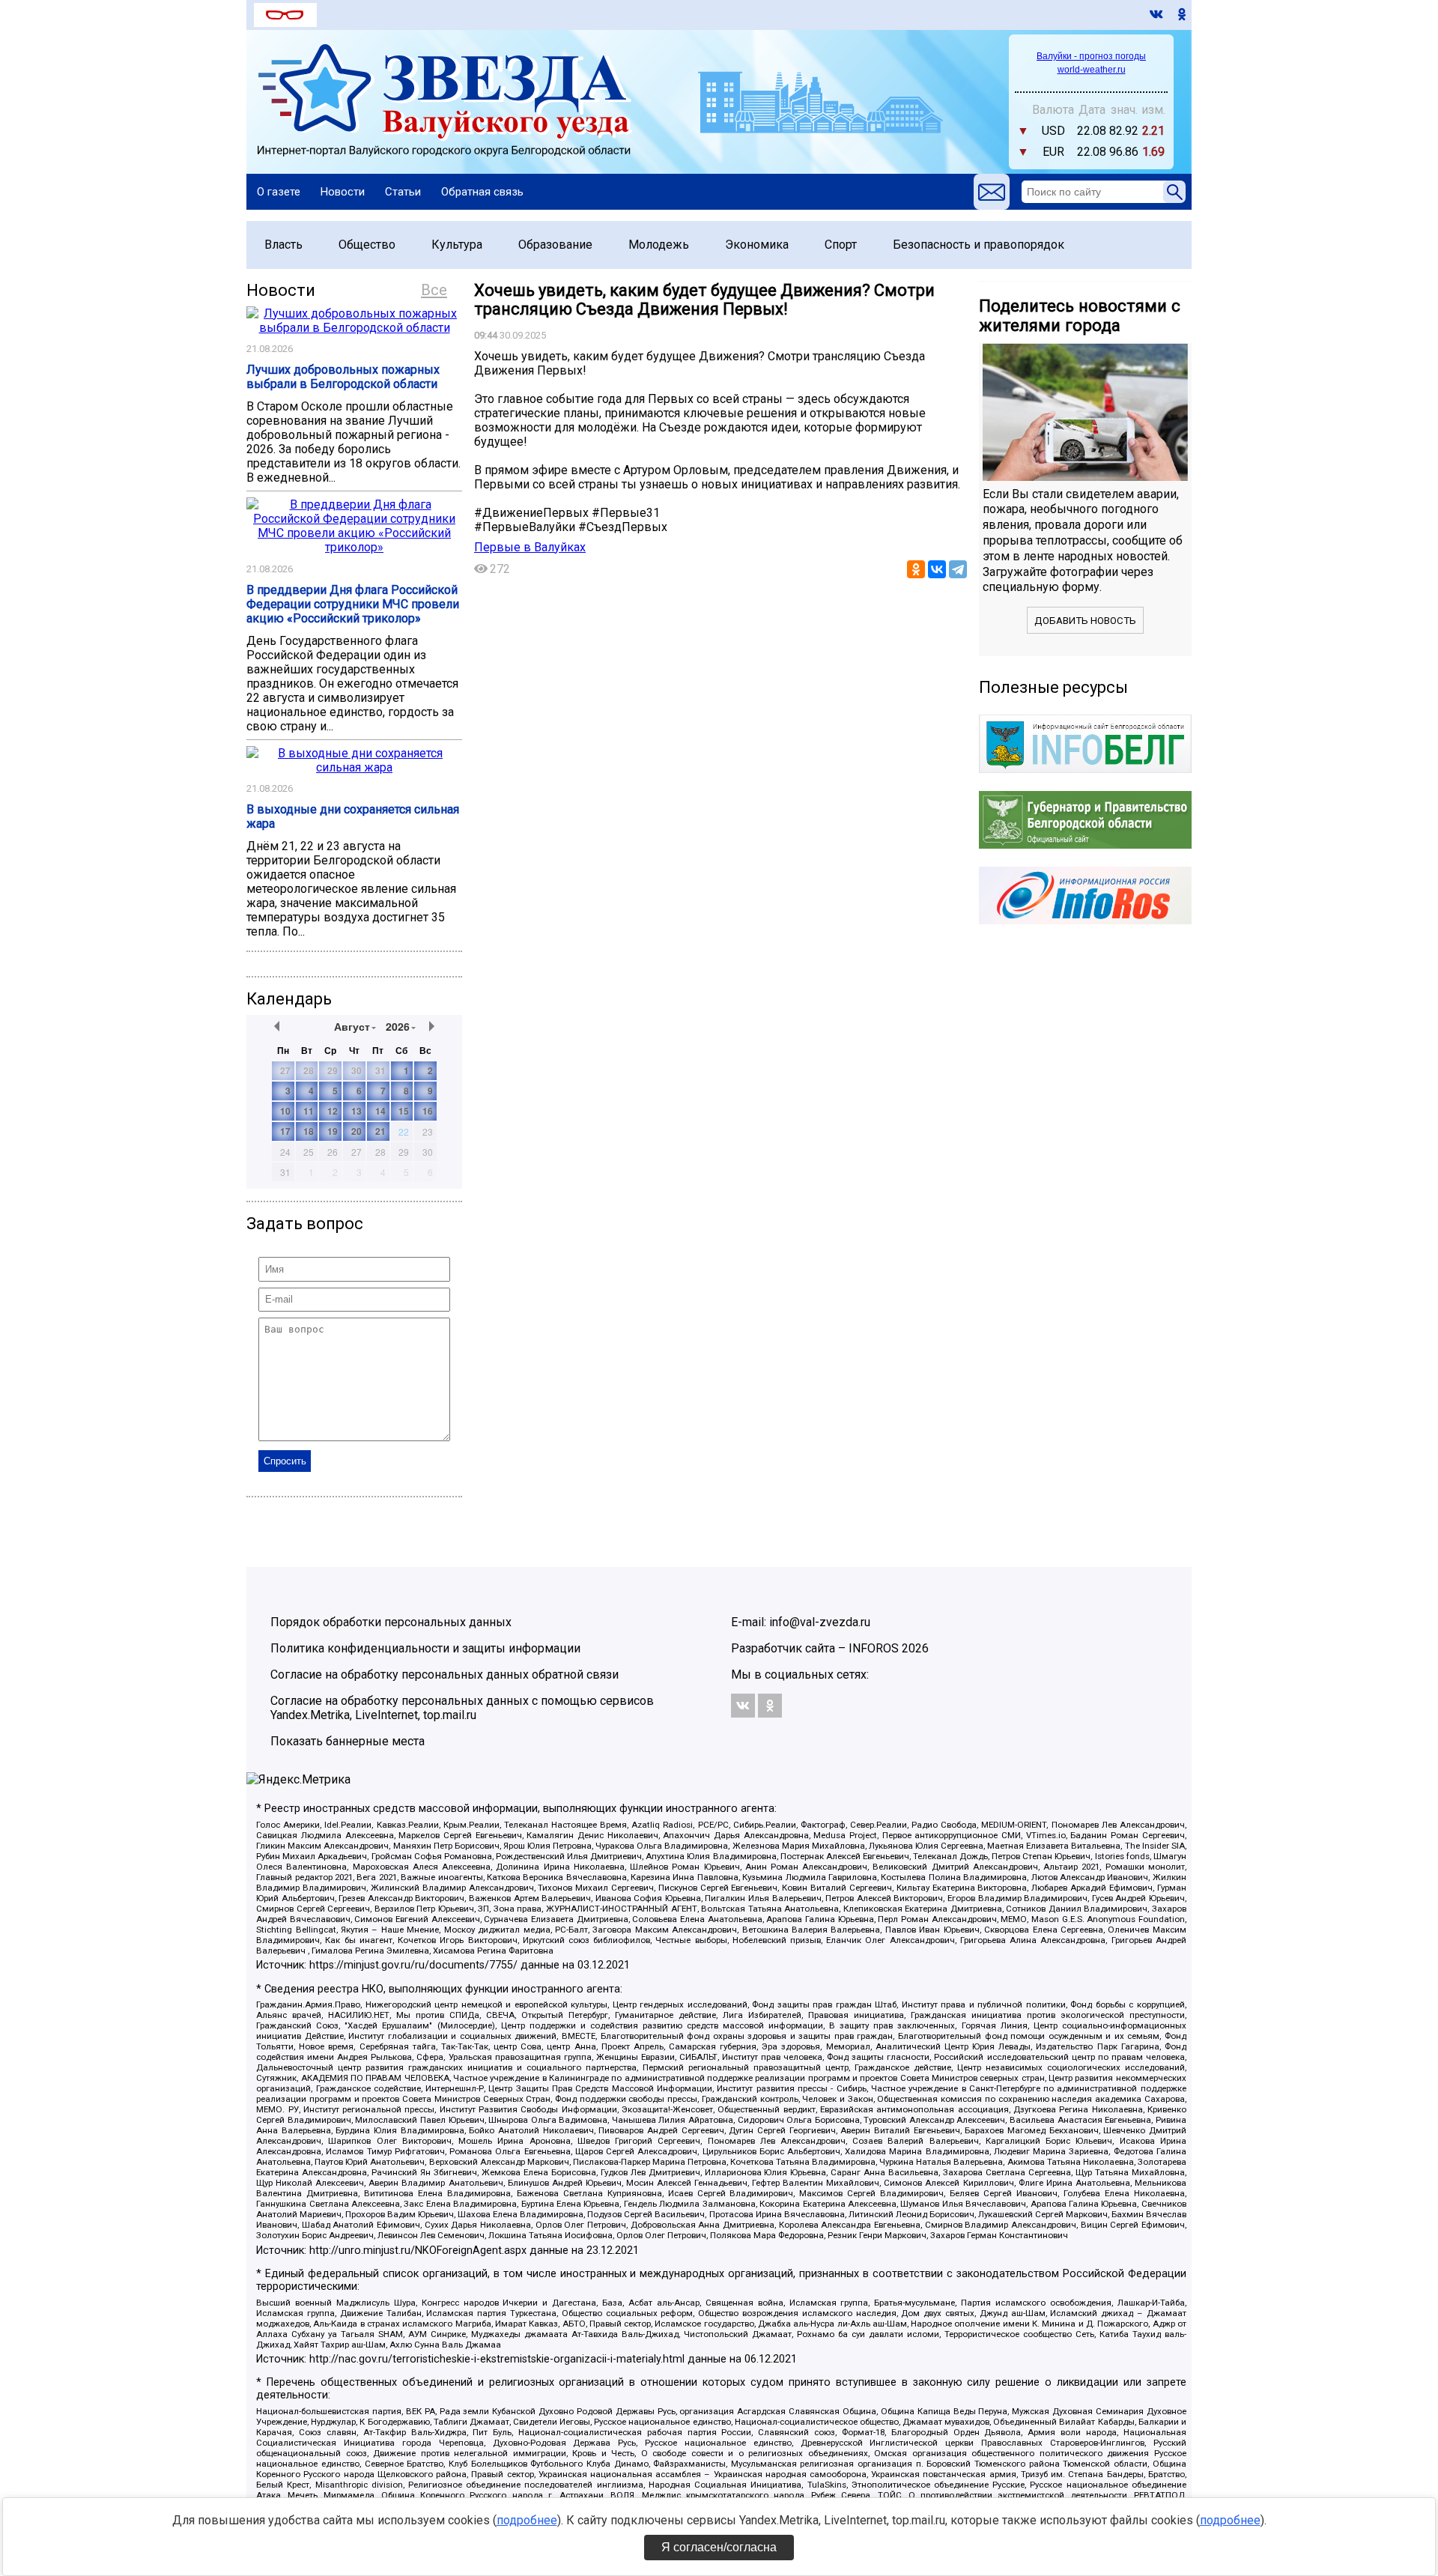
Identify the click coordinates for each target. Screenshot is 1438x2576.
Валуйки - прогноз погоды (1091, 56)
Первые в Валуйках (530, 547)
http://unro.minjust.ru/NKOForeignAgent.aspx (418, 2251)
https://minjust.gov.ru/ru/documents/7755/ (413, 1965)
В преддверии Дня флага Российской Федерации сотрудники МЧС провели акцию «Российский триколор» (353, 604)
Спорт (841, 245)
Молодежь (659, 245)
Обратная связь (482, 192)
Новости (343, 192)
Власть (283, 245)
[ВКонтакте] (937, 569)
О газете (279, 192)
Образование (555, 245)
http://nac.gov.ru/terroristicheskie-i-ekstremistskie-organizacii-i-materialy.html (497, 2359)
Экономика (757, 245)
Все (434, 290)
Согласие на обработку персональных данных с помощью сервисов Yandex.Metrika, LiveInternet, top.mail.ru (462, 1708)
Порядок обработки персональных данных (391, 1622)
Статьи (403, 192)
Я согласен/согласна (719, 2547)
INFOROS (874, 1648)
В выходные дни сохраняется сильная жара (353, 816)
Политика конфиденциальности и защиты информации (425, 1648)
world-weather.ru (1092, 70)
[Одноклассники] (916, 569)
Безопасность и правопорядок (979, 245)
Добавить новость (1085, 621)
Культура (457, 245)
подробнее (527, 2520)
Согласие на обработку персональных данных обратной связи (445, 1675)
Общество (367, 245)
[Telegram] (958, 569)
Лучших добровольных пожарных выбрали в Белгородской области (343, 377)
